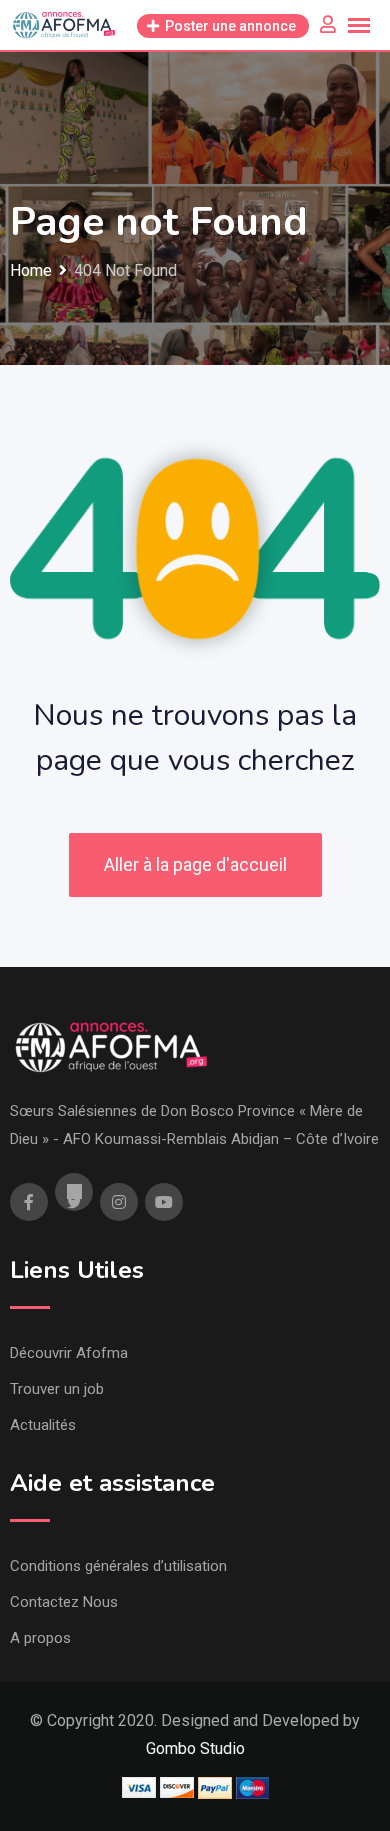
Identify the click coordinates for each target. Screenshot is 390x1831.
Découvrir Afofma (69, 1353)
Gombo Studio (195, 1748)
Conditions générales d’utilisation (118, 1566)
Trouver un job (57, 1389)
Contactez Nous (64, 1602)
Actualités (43, 1425)
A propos (40, 1638)
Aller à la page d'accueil (195, 864)
